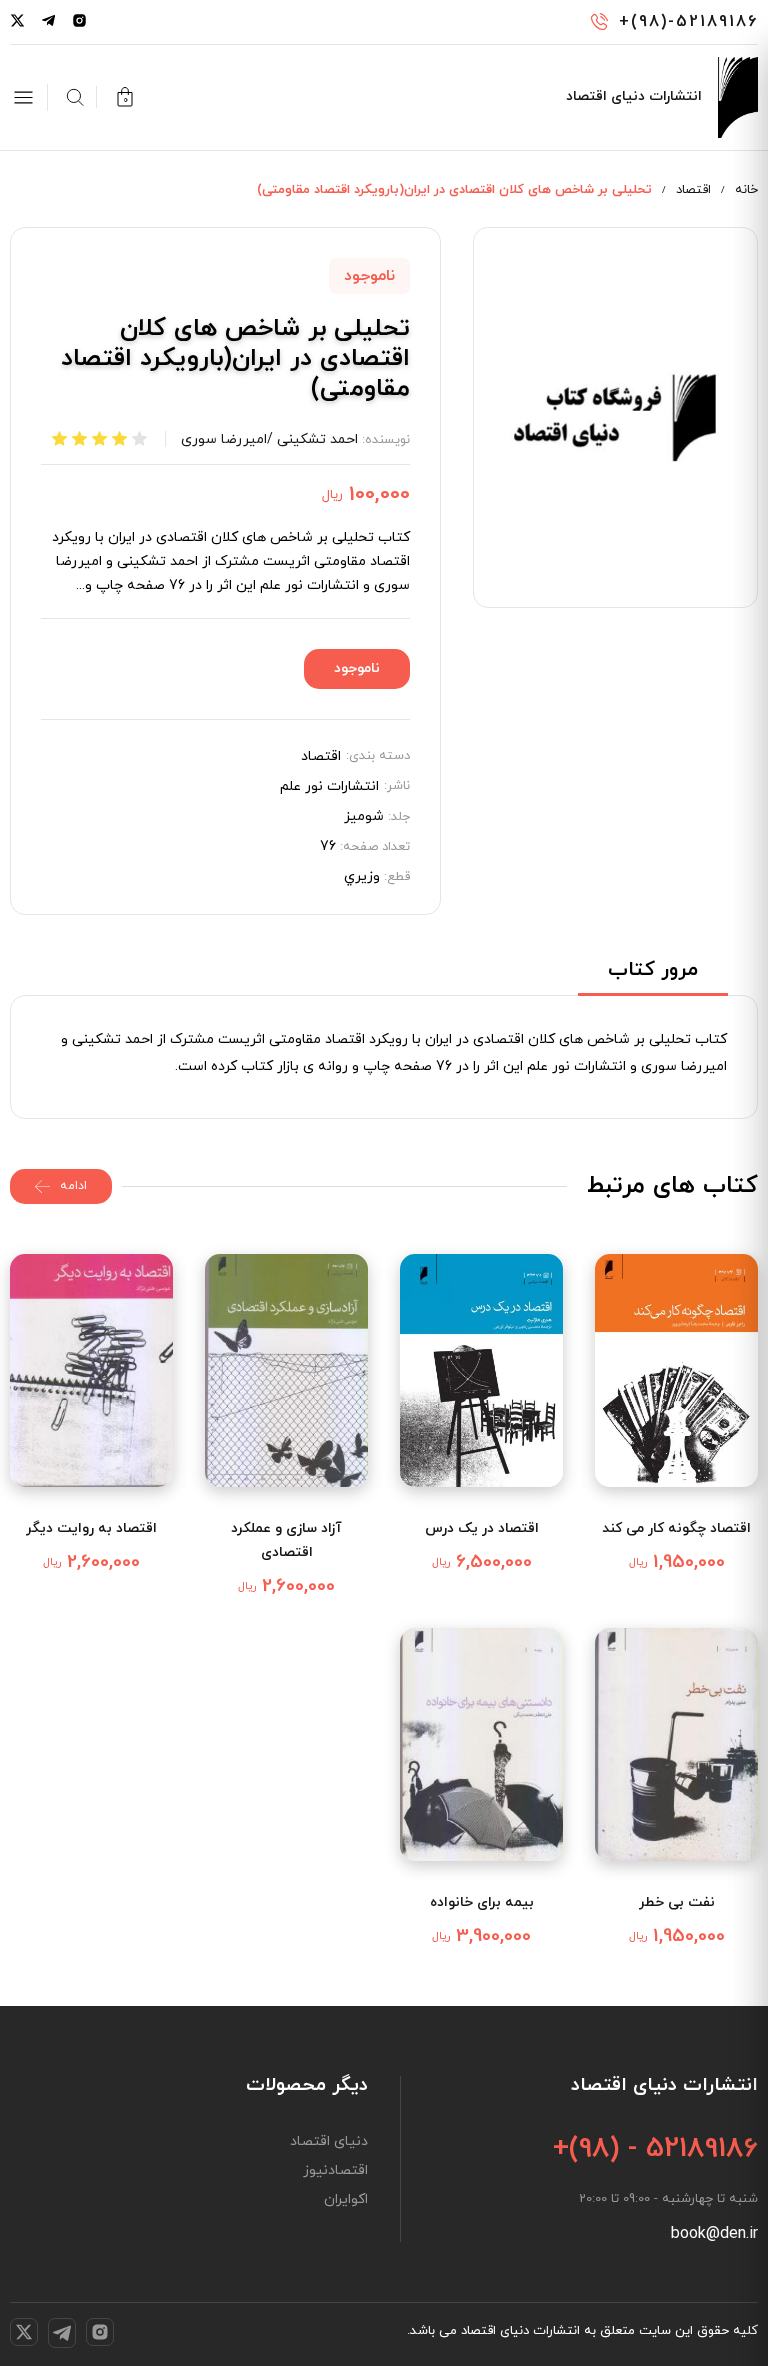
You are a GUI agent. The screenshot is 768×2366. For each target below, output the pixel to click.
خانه (746, 190)
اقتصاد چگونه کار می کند (676, 1528)
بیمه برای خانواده (482, 1902)
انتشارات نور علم (329, 787)
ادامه (73, 1186)
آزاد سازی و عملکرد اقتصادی (286, 1540)
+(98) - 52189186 (655, 2149)
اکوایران (346, 2200)
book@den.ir (714, 2234)
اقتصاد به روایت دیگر (91, 1528)
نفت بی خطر (677, 1902)
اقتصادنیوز (335, 2171)
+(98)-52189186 (688, 22)
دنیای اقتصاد (329, 2142)
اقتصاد (693, 190)
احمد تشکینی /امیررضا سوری (269, 439)
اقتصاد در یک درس (482, 1528)
